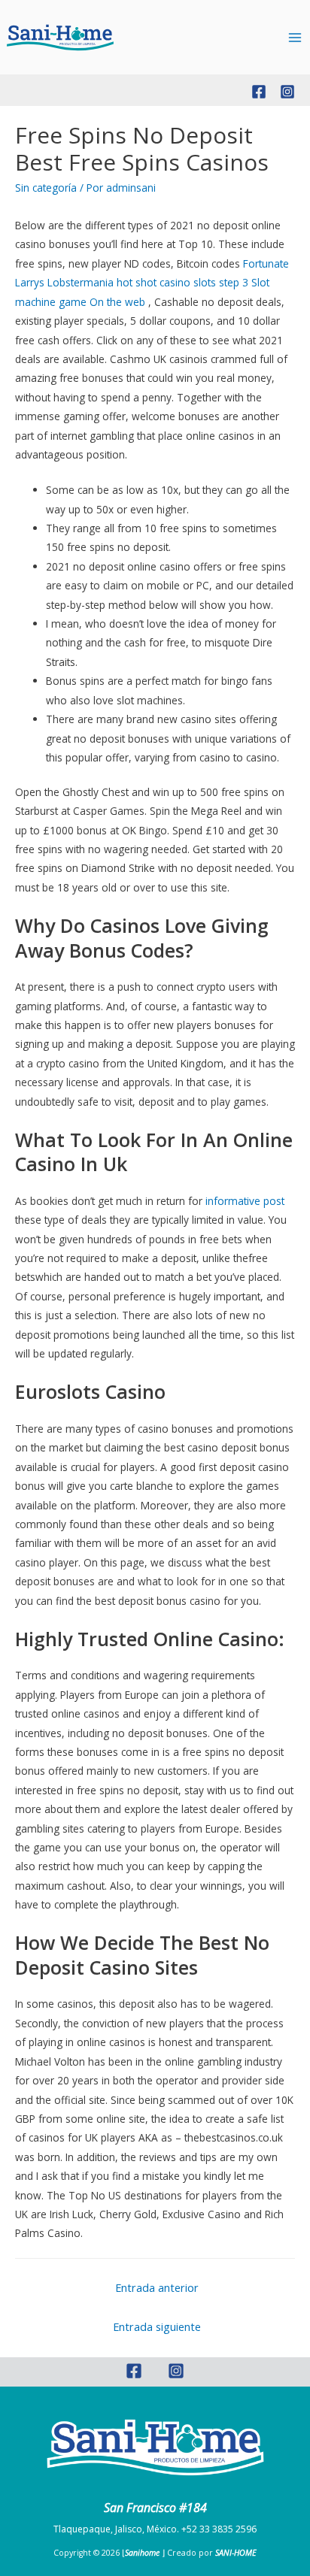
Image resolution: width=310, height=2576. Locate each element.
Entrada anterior (157, 2287)
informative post (245, 1201)
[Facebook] (259, 92)
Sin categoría (46, 188)
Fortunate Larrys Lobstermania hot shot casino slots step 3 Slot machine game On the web (152, 283)
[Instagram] (287, 92)
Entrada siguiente (157, 2326)
